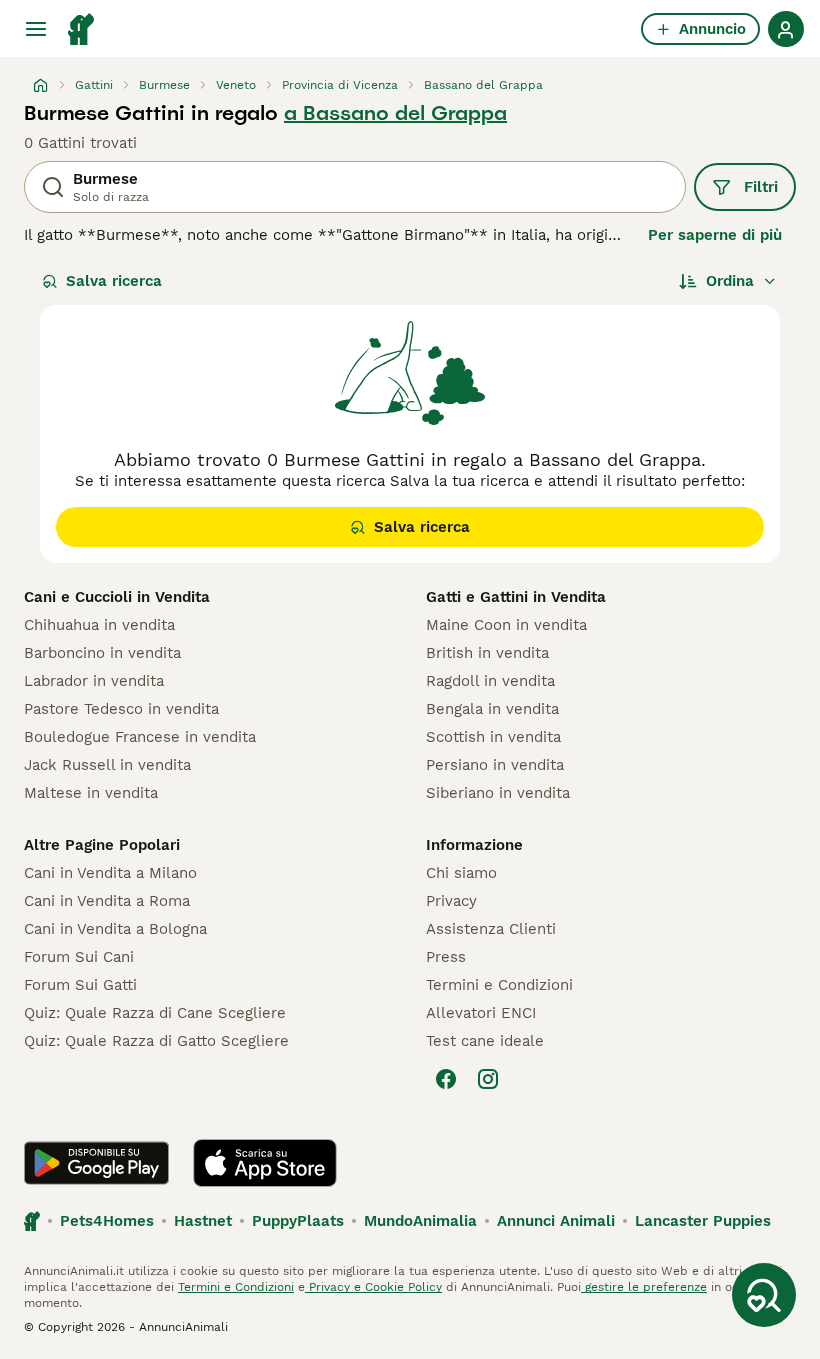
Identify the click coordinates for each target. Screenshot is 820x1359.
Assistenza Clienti (491, 929)
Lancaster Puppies (703, 1221)
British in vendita (487, 653)
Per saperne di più (715, 235)
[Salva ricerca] (764, 1295)
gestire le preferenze (644, 1287)
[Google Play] (96, 1163)
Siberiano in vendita (498, 793)
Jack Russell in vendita (107, 765)
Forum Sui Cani (79, 957)
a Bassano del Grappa (395, 113)
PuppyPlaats (298, 1221)
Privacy (451, 901)
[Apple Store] (265, 1163)
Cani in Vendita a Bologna (115, 929)
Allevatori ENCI (481, 1013)
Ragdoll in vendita (490, 681)
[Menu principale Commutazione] (36, 29)
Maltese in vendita (91, 793)
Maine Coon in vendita (506, 625)
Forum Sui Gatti (80, 985)
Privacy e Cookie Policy (373, 1287)
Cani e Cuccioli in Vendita (117, 597)
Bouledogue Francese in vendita (140, 737)
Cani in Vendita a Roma (107, 901)
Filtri (761, 187)
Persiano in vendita (495, 765)
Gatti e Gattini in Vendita (516, 597)
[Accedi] (786, 29)
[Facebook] (446, 1079)
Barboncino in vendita (102, 653)
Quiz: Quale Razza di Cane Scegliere (155, 1013)
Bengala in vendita (492, 709)
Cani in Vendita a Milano (110, 873)
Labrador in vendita (94, 681)
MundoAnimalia (420, 1221)
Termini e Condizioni (499, 985)
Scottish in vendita (493, 737)
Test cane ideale (485, 1041)
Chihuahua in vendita (99, 625)
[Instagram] (488, 1079)
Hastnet (203, 1221)
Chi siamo (461, 873)
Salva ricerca (114, 281)
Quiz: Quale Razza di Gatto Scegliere (156, 1041)
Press (446, 957)
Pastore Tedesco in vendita (121, 709)
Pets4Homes (107, 1221)
